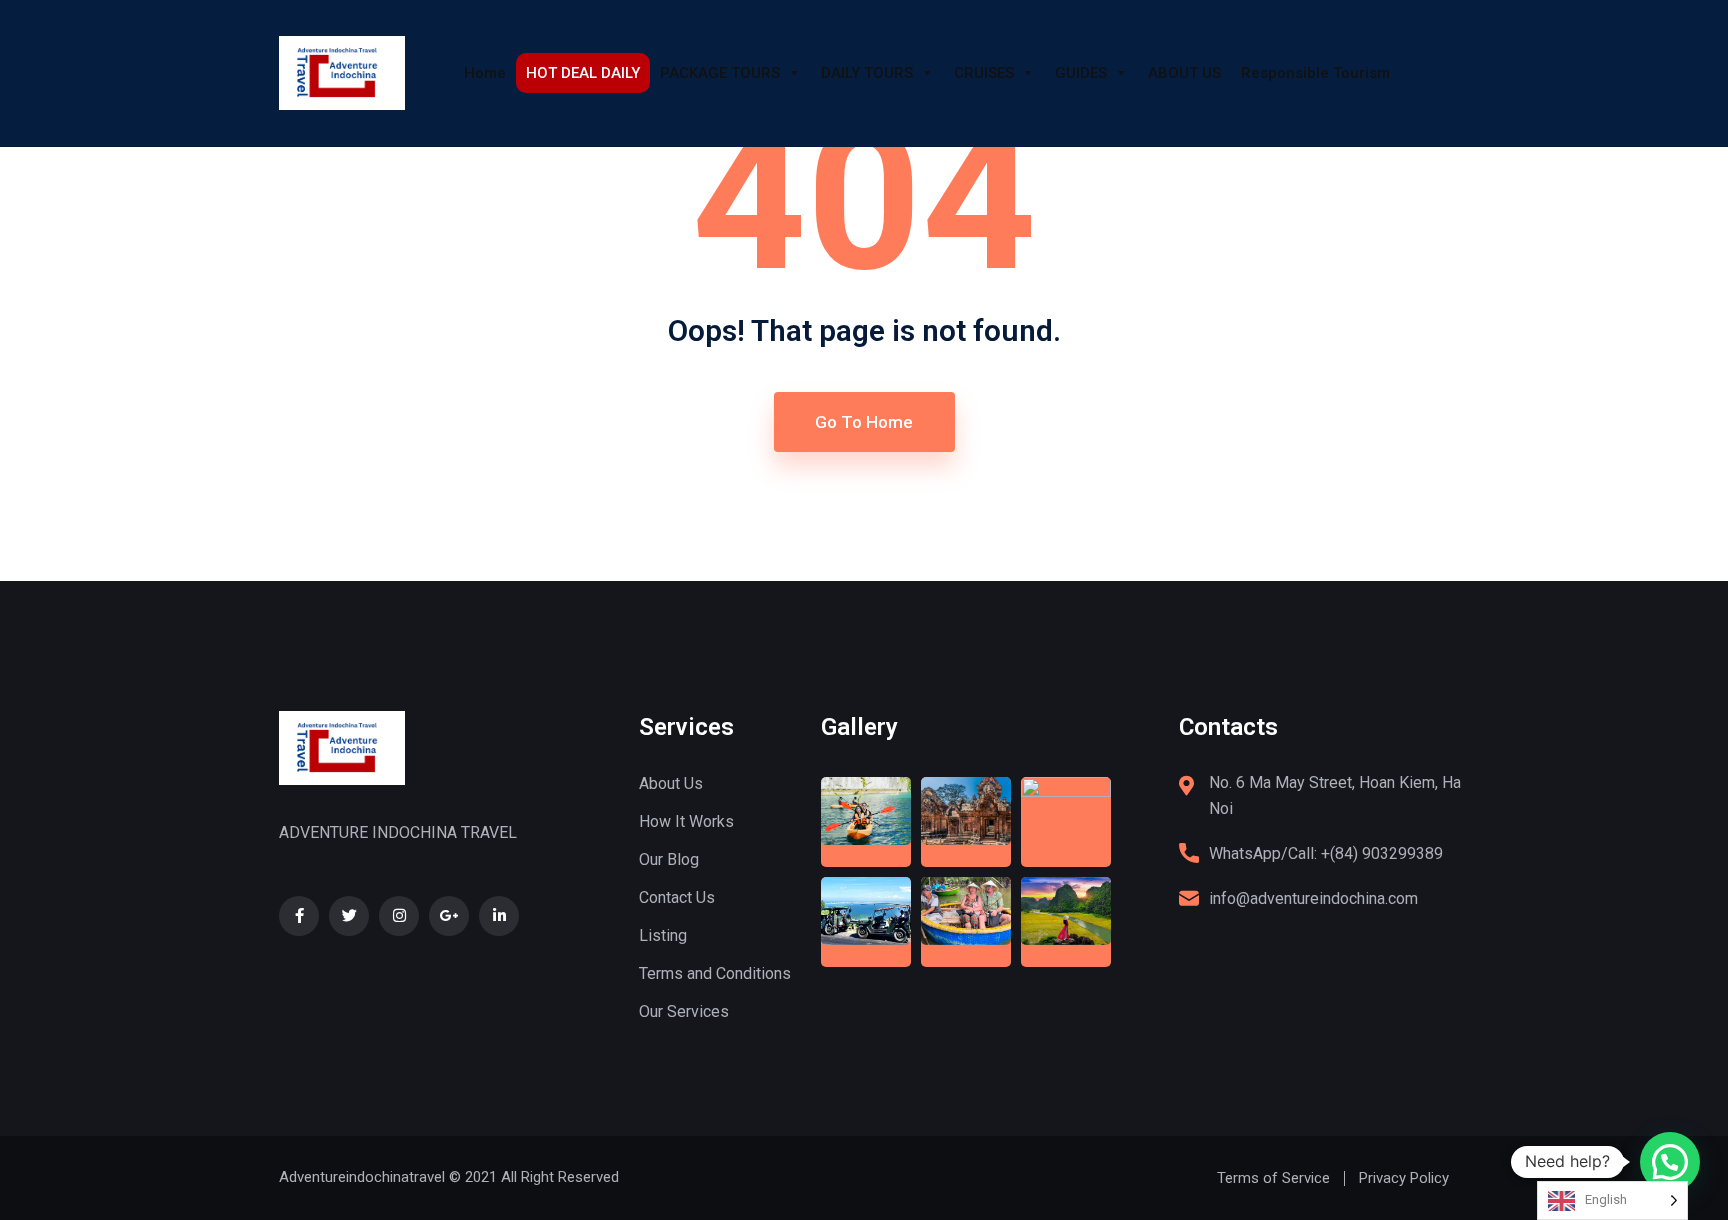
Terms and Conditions (715, 973)
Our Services (684, 1011)
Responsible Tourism (1315, 73)
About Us (671, 783)
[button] (1670, 1162)
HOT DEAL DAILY (583, 73)
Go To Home (864, 422)
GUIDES (1081, 73)
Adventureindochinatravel (362, 1177)
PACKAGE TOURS (720, 73)
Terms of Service (1273, 1178)
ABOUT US (1184, 73)
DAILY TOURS (867, 73)
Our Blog (669, 859)
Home (485, 73)
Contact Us (677, 897)
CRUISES (984, 73)
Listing (663, 935)
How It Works (686, 821)
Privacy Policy (1404, 1178)
